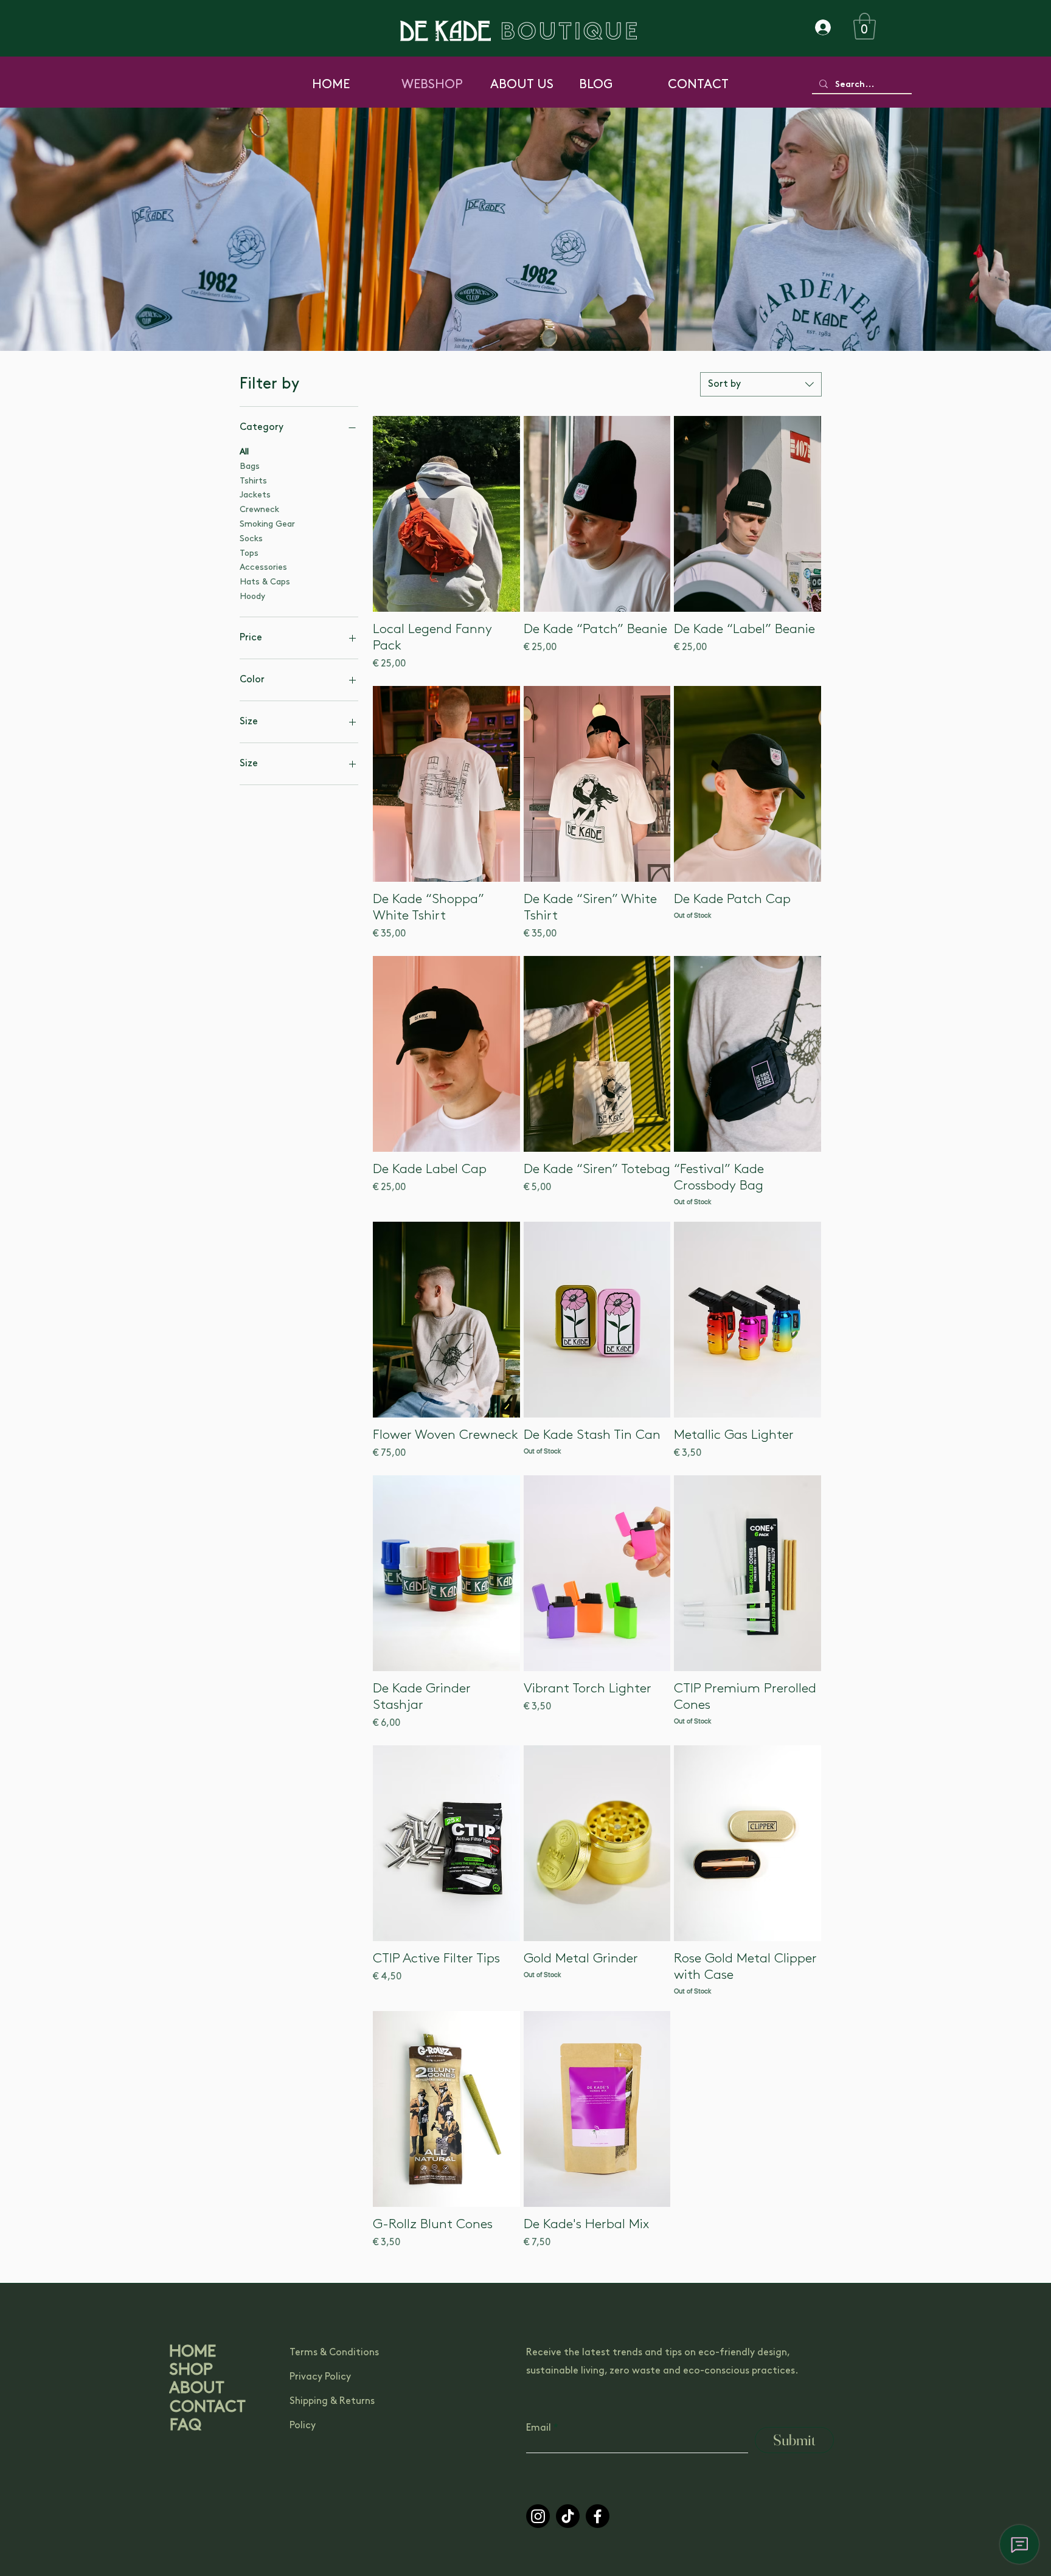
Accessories (263, 568)
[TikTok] (568, 2516)
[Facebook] (598, 2516)
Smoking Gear (267, 525)
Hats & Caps (265, 582)
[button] (865, 26)
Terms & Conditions (334, 2353)
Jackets (255, 496)
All (244, 452)
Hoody (252, 597)
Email (539, 2428)
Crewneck (259, 510)
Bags (250, 467)
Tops (249, 554)
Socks (251, 539)
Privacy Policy (320, 2377)
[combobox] (761, 384)
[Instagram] (538, 2516)
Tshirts (253, 481)
